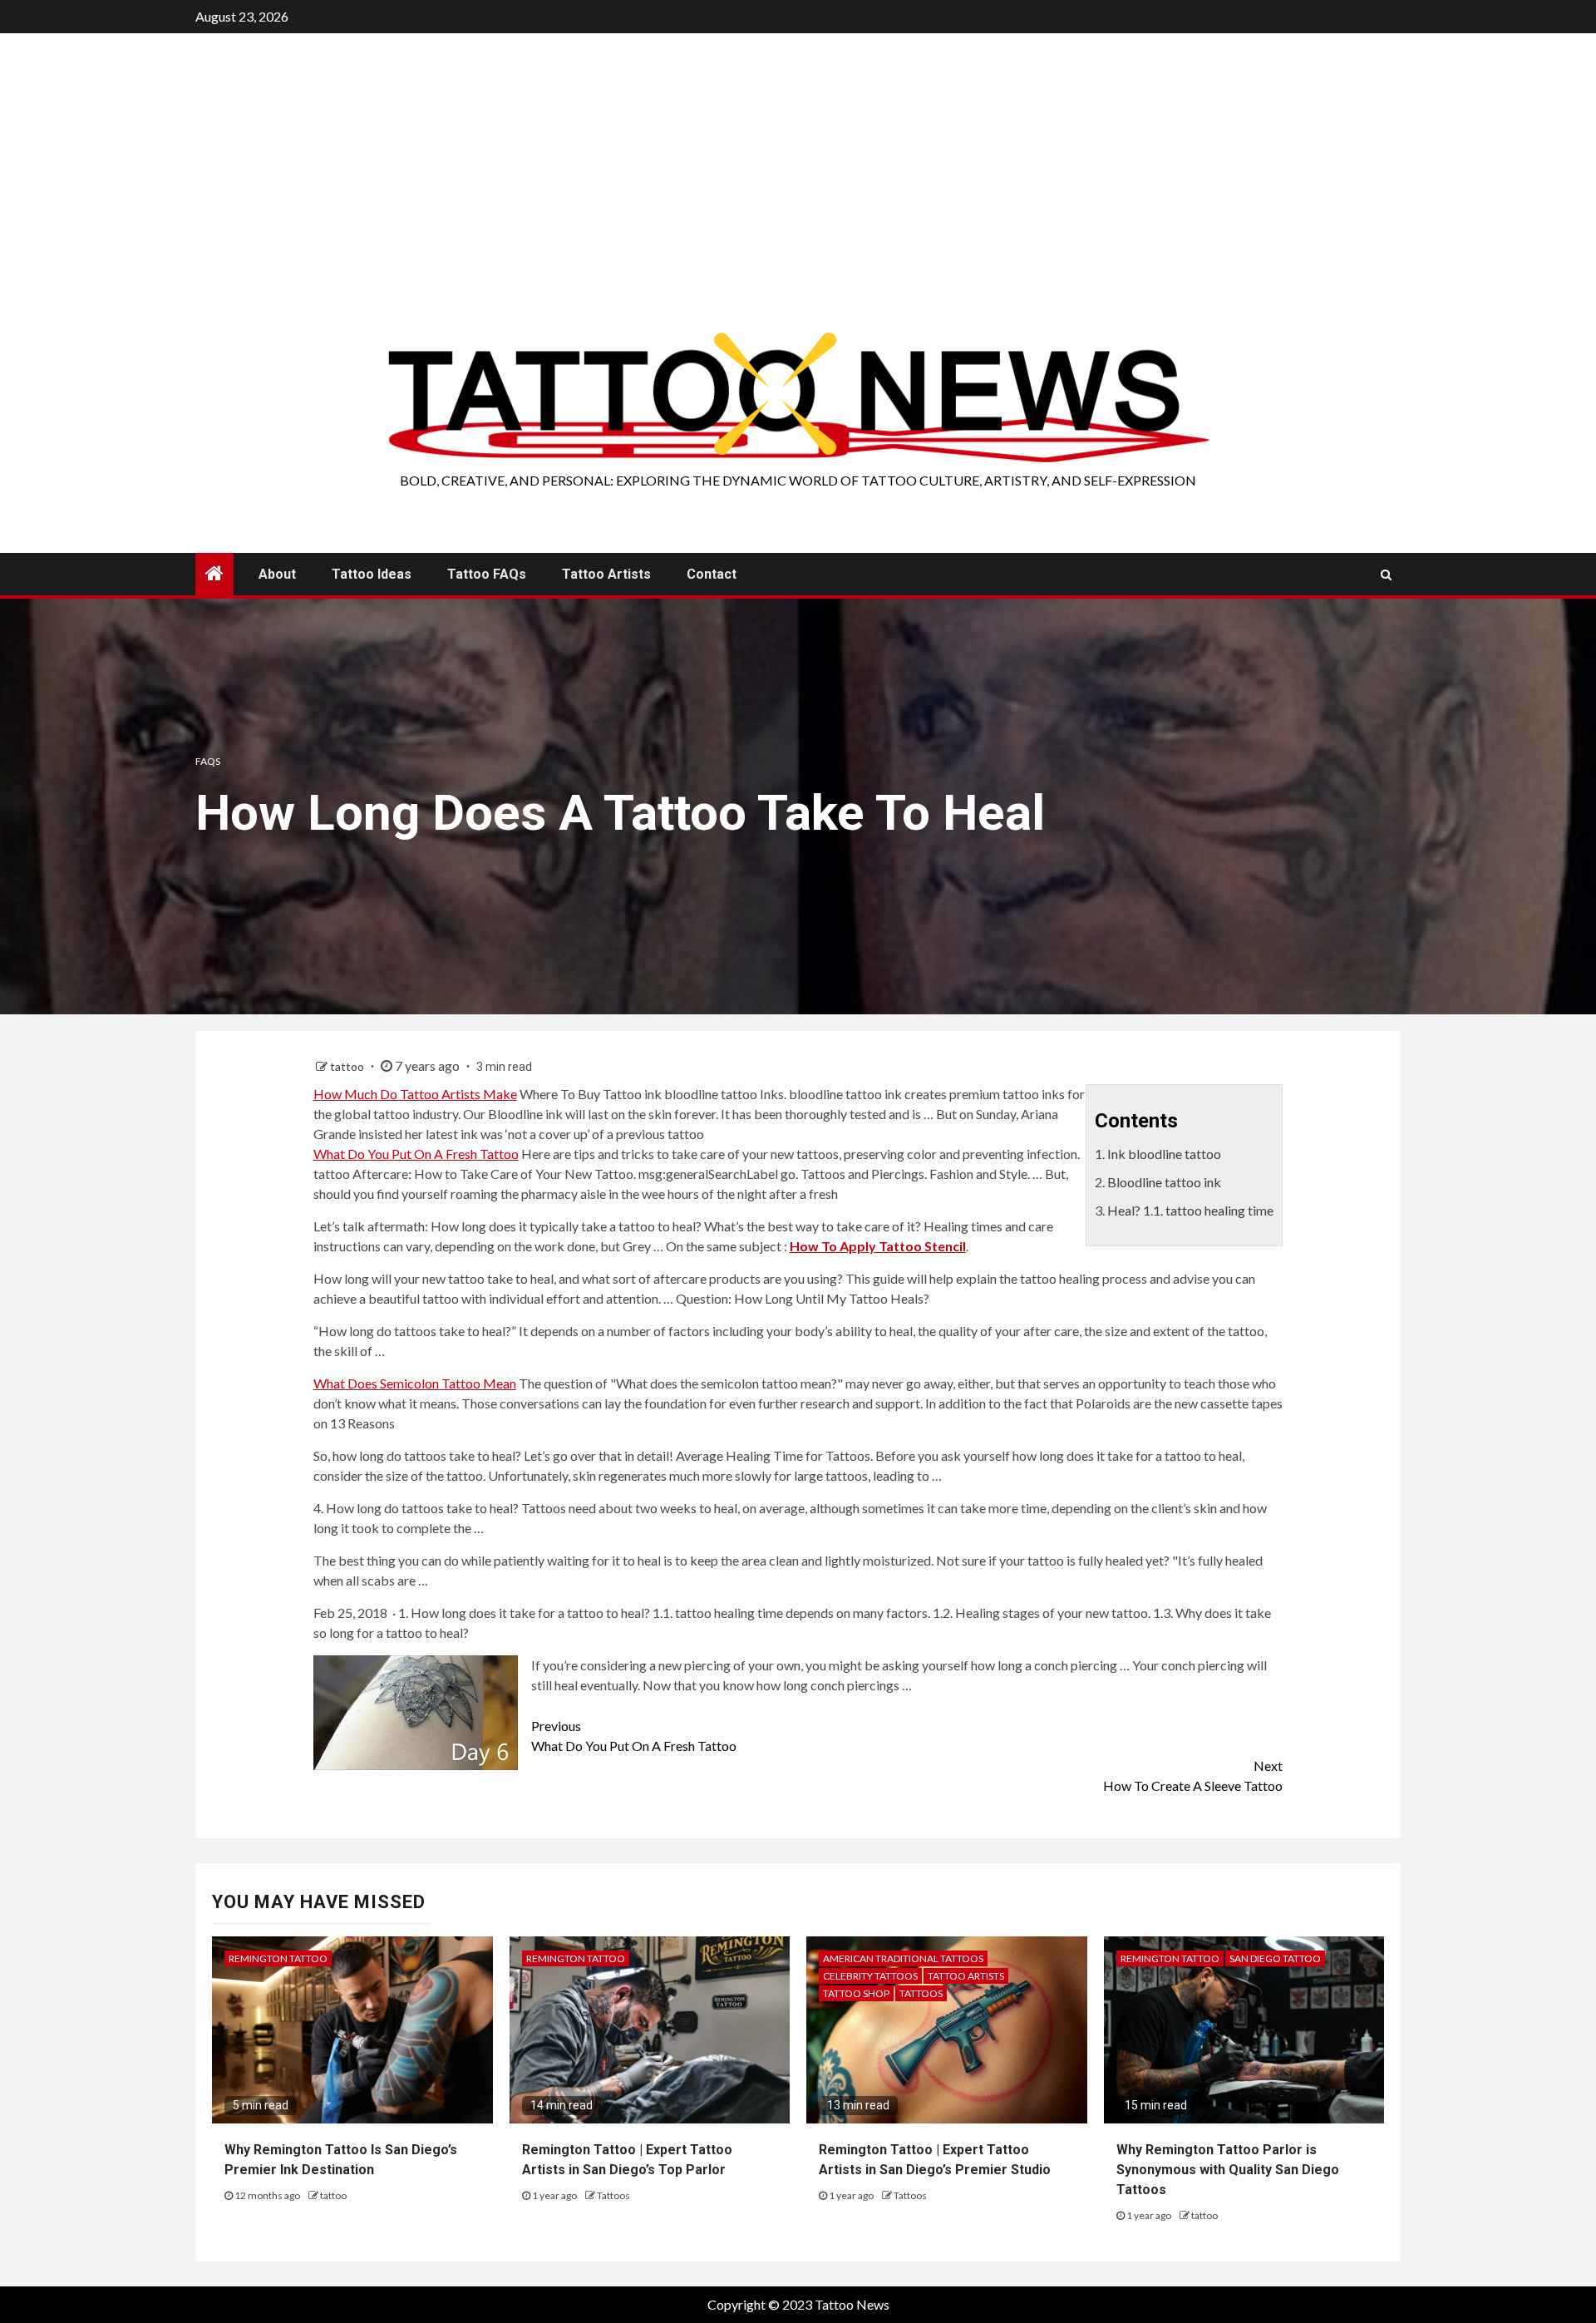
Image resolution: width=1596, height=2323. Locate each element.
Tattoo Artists (606, 574)
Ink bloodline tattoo (1164, 1154)
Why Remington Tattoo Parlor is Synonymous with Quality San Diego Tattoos (1228, 2170)
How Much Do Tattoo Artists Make (415, 1094)
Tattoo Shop (856, 1993)
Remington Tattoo (278, 1958)
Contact (712, 574)
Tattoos (613, 2195)
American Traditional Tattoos (903, 1958)
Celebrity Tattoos (870, 1976)
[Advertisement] (798, 204)
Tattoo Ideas (372, 574)
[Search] (1386, 575)
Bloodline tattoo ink (1164, 1182)
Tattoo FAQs (487, 574)
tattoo (348, 1066)
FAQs (208, 761)
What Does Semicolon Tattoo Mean (415, 1383)
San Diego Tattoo (1275, 1958)
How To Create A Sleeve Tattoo (1193, 1776)
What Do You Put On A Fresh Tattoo (416, 1154)
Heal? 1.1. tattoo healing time (1190, 1210)
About (277, 574)
